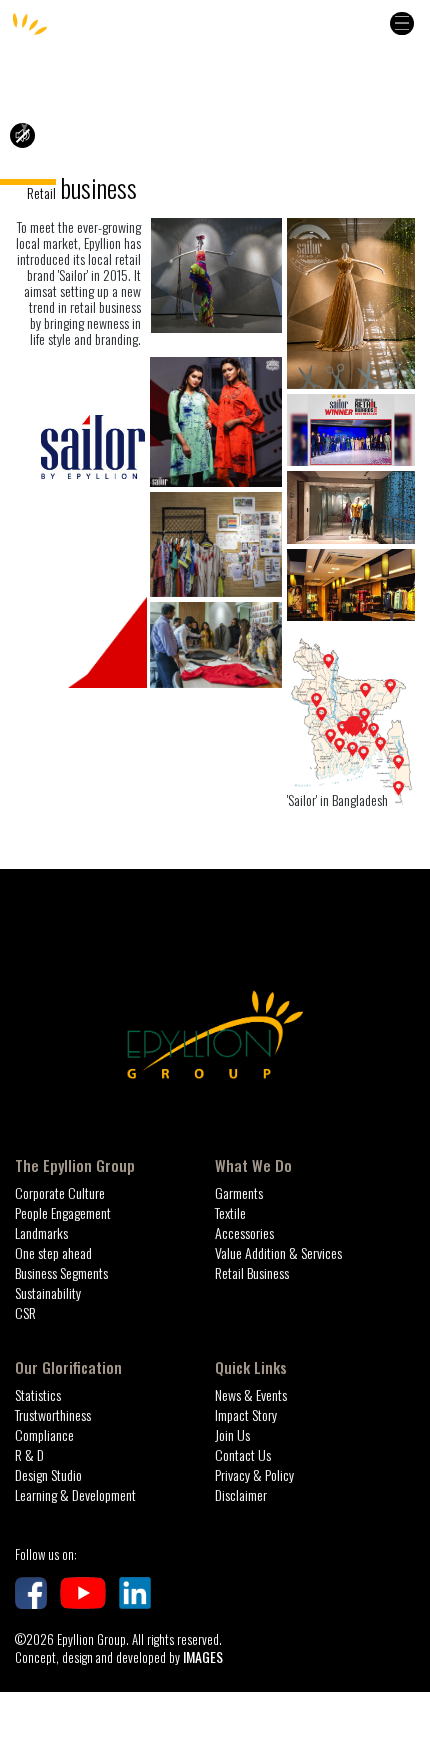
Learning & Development (75, 1494)
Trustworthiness (53, 1414)
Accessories (238, 835)
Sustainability (48, 1292)
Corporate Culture (60, 1192)
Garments (36, 835)
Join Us (232, 1434)
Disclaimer (241, 1494)
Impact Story (246, 1414)
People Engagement (63, 1212)
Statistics (38, 1394)
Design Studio (48, 1474)
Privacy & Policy (254, 1474)
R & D (29, 1454)
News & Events (251, 1394)
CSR (25, 1312)
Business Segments (61, 1272)
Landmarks (41, 1232)
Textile (130, 835)
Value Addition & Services (278, 1252)
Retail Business (252, 1272)
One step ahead (53, 1252)
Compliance (44, 1434)
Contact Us (243, 1454)
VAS (325, 835)
